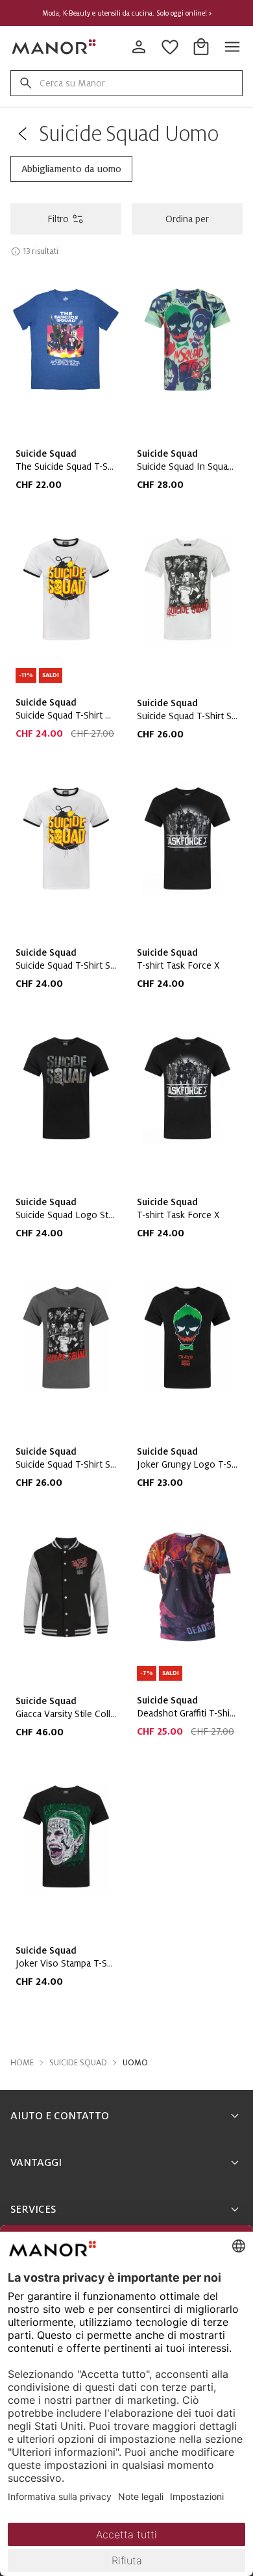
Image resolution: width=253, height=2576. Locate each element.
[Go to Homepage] (54, 47)
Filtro (58, 219)
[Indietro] (22, 134)
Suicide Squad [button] (78, 2063)
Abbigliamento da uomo (71, 169)
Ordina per (187, 219)
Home (22, 2063)
